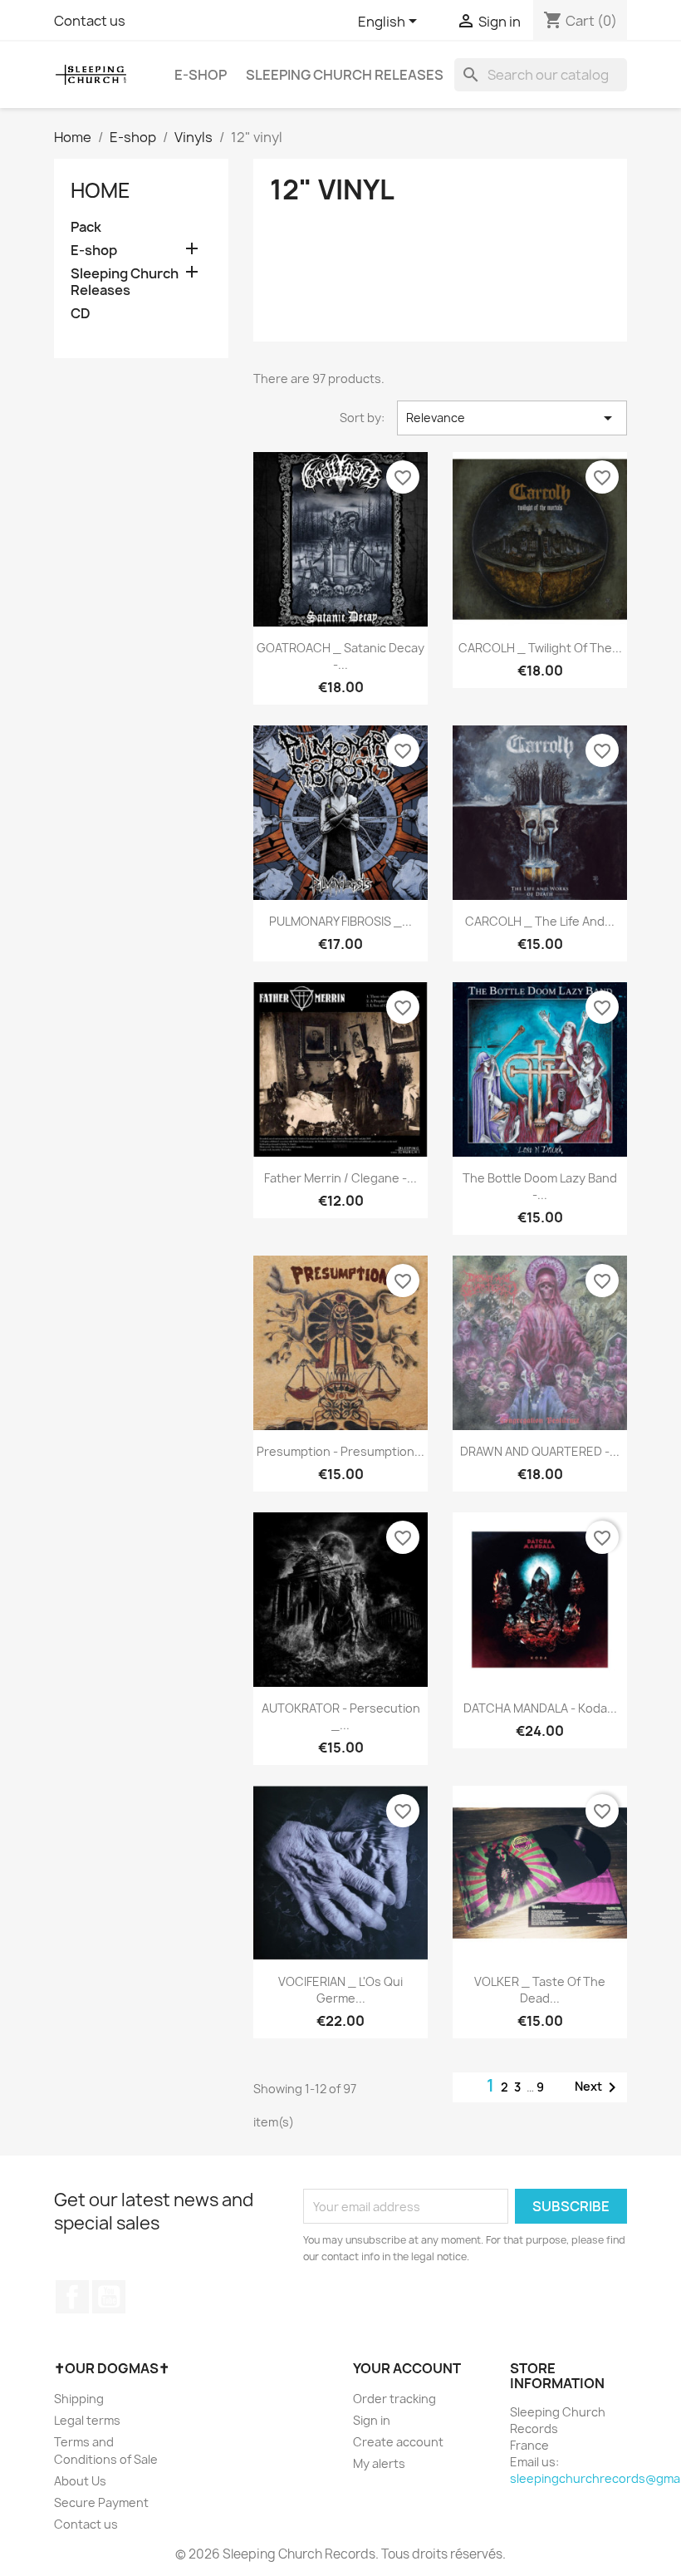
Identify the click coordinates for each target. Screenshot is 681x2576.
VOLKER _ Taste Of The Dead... (540, 1990)
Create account (398, 2442)
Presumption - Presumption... (340, 1451)
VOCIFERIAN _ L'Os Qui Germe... (340, 1990)
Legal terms (87, 2420)
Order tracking (394, 2399)
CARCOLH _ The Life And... (540, 921)
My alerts (379, 2463)
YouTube (109, 2297)
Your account (407, 2368)
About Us (80, 2481)
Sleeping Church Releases (345, 75)
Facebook (72, 2297)
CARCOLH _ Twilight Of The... (540, 648)
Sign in (372, 2420)
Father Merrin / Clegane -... (340, 1178)
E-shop (201, 75)
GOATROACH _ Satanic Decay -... (340, 656)
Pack (86, 227)
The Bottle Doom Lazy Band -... (540, 1186)
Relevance (512, 418)
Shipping (79, 2399)
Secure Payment (101, 2502)
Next (598, 2087)
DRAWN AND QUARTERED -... (540, 1451)
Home (100, 190)
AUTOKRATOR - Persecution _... (341, 1716)
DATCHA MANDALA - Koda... (540, 1708)
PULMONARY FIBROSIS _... (340, 921)
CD (81, 314)
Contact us (90, 21)
